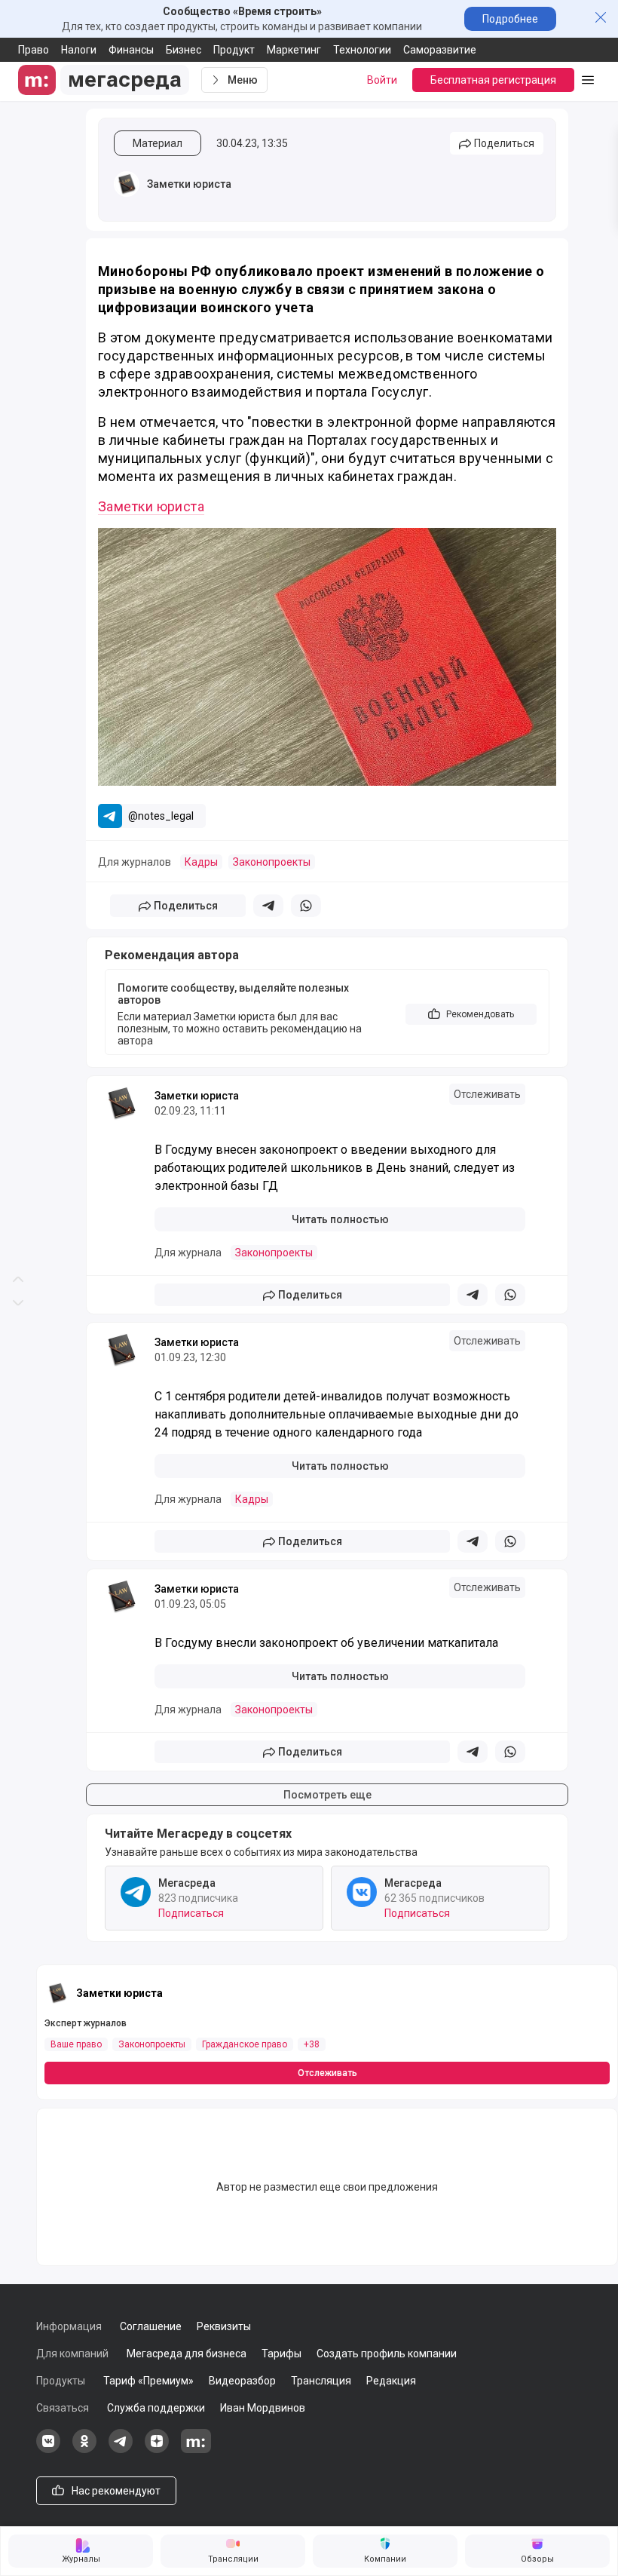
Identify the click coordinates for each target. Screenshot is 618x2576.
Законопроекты (272, 862)
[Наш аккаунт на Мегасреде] (196, 2449)
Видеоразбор (242, 2381)
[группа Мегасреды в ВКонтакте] (48, 2449)
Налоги (79, 50)
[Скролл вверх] (18, 644)
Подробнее (510, 19)
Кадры (201, 862)
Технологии (362, 50)
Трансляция (321, 2381)
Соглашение (151, 2326)
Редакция (391, 2381)
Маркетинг (294, 50)
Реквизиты (224, 2326)
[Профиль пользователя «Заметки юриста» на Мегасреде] (127, 184)
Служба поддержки (156, 2408)
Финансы (131, 50)
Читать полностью (340, 1219)
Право (34, 50)
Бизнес (184, 50)
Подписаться (191, 1913)
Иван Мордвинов (263, 2408)
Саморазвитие (440, 50)
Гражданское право (245, 2044)
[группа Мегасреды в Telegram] (121, 2449)
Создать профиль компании (387, 2354)
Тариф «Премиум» (148, 2381)
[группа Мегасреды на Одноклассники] (84, 2449)
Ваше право (76, 2044)
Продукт (234, 50)
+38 (312, 2044)
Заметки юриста (189, 184)
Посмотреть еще (327, 1795)
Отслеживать (487, 1094)
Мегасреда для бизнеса (187, 2354)
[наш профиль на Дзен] (157, 2449)
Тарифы (281, 2354)
